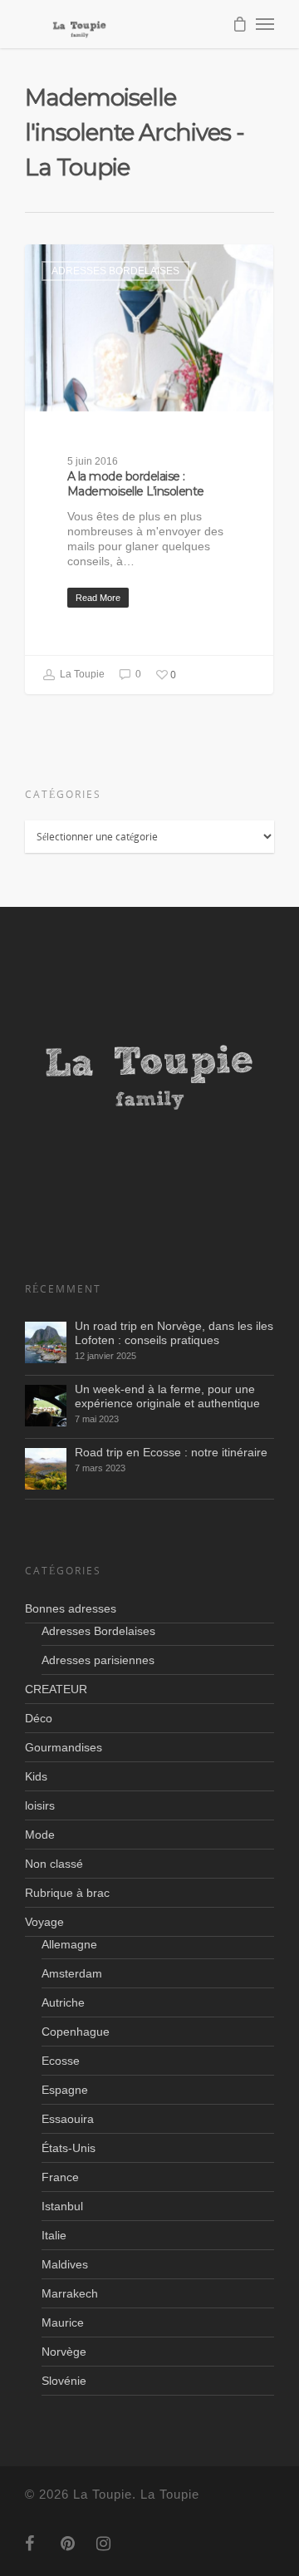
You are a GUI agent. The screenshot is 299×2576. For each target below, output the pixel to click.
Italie (54, 2235)
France (60, 2177)
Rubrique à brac (67, 1893)
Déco (39, 1718)
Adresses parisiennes (98, 1660)
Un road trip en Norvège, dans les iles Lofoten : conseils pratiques (174, 1333)
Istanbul (62, 2206)
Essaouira (68, 2119)
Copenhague (76, 2032)
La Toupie (81, 675)
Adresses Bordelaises (115, 271)
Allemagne (69, 1944)
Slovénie (64, 2381)
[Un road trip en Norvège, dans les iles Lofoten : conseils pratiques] (46, 1342)
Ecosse (61, 2061)
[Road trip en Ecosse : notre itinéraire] (46, 1469)
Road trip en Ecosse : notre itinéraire (171, 1452)
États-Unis (69, 2148)
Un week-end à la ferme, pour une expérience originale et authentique (167, 1396)
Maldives (65, 2264)
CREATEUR (56, 1689)
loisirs (40, 1805)
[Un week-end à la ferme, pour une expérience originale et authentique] (46, 1406)
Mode (40, 1835)
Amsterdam (72, 1973)
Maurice (63, 2322)
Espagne (65, 2090)
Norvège (64, 2352)
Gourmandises (64, 1747)
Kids (36, 1776)
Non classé (54, 1864)
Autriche (63, 2002)
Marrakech (70, 2293)
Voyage (44, 1922)
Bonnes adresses (71, 1608)
